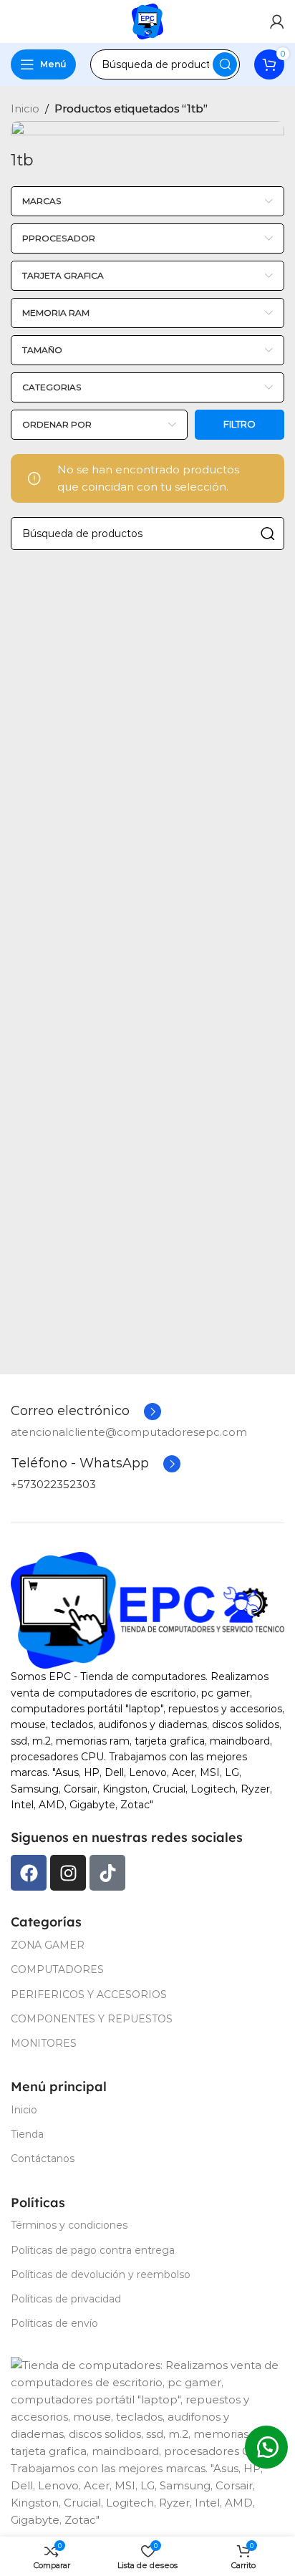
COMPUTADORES (57, 1969)
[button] (266, 2447)
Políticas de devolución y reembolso (101, 2274)
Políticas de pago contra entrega (93, 2250)
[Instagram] (68, 1873)
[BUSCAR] (225, 64)
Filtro (240, 424)
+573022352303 (53, 1484)
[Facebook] (29, 1873)
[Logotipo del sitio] (147, 21)
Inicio (25, 108)
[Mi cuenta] (277, 21)
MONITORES (44, 2043)
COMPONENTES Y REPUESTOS (92, 2019)
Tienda (27, 2134)
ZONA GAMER (48, 1945)
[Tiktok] (107, 1873)
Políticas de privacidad (66, 2299)
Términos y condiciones (69, 2225)
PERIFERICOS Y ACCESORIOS (89, 1994)
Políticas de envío (54, 2323)
